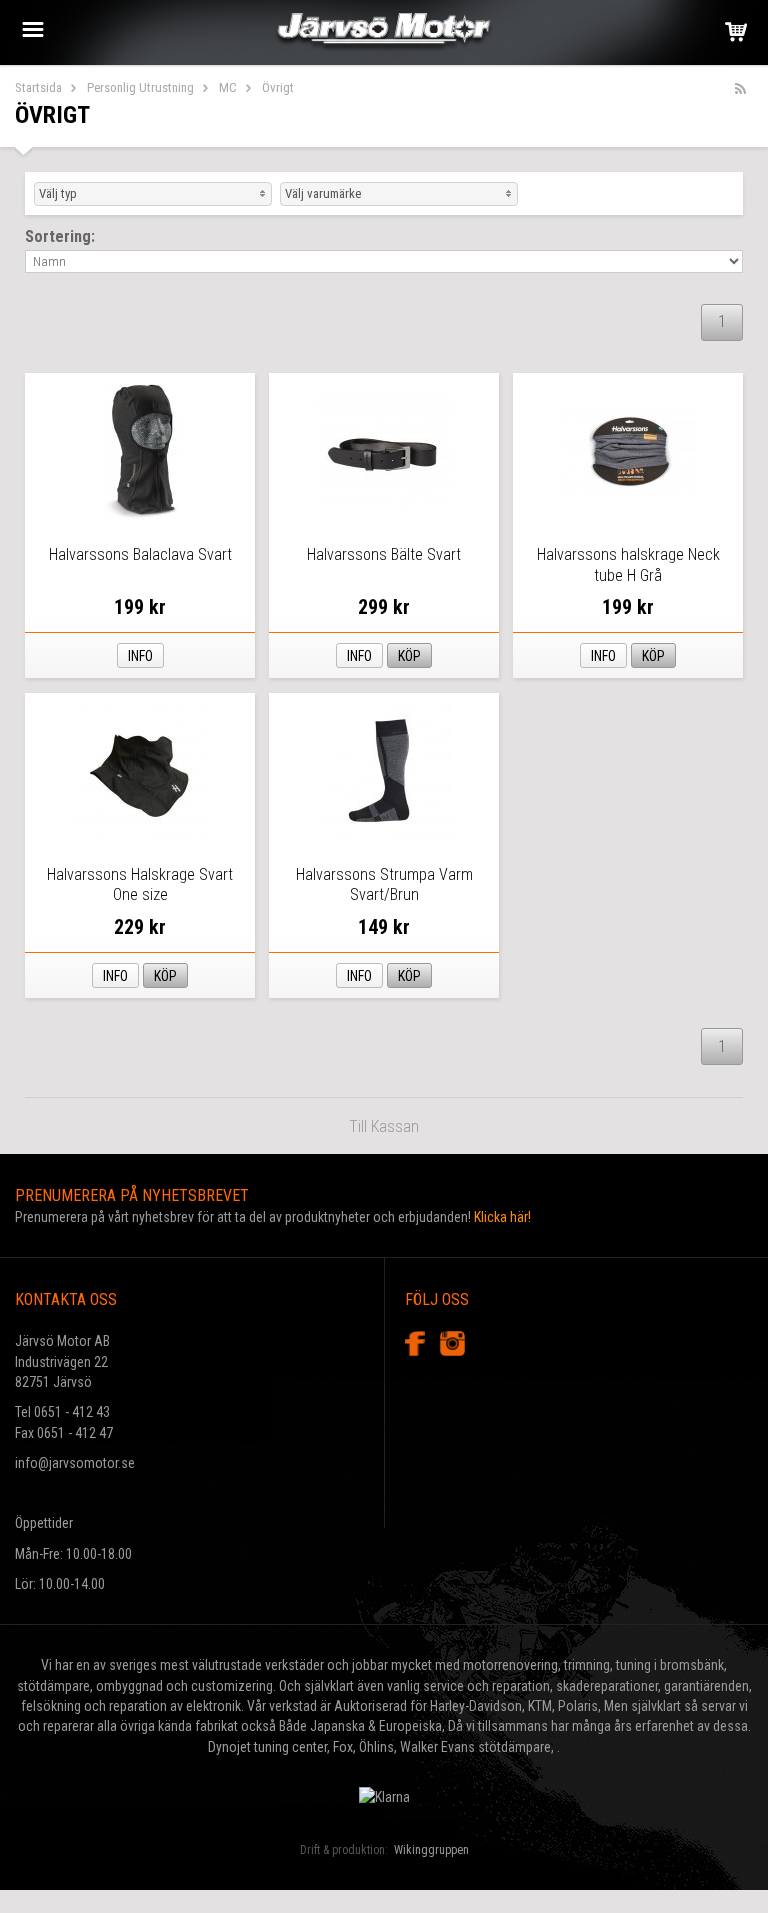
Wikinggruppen (431, 1850)
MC (228, 87)
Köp (409, 656)
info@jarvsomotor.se (75, 1463)
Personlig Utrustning (140, 87)
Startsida (38, 87)
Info (140, 656)
